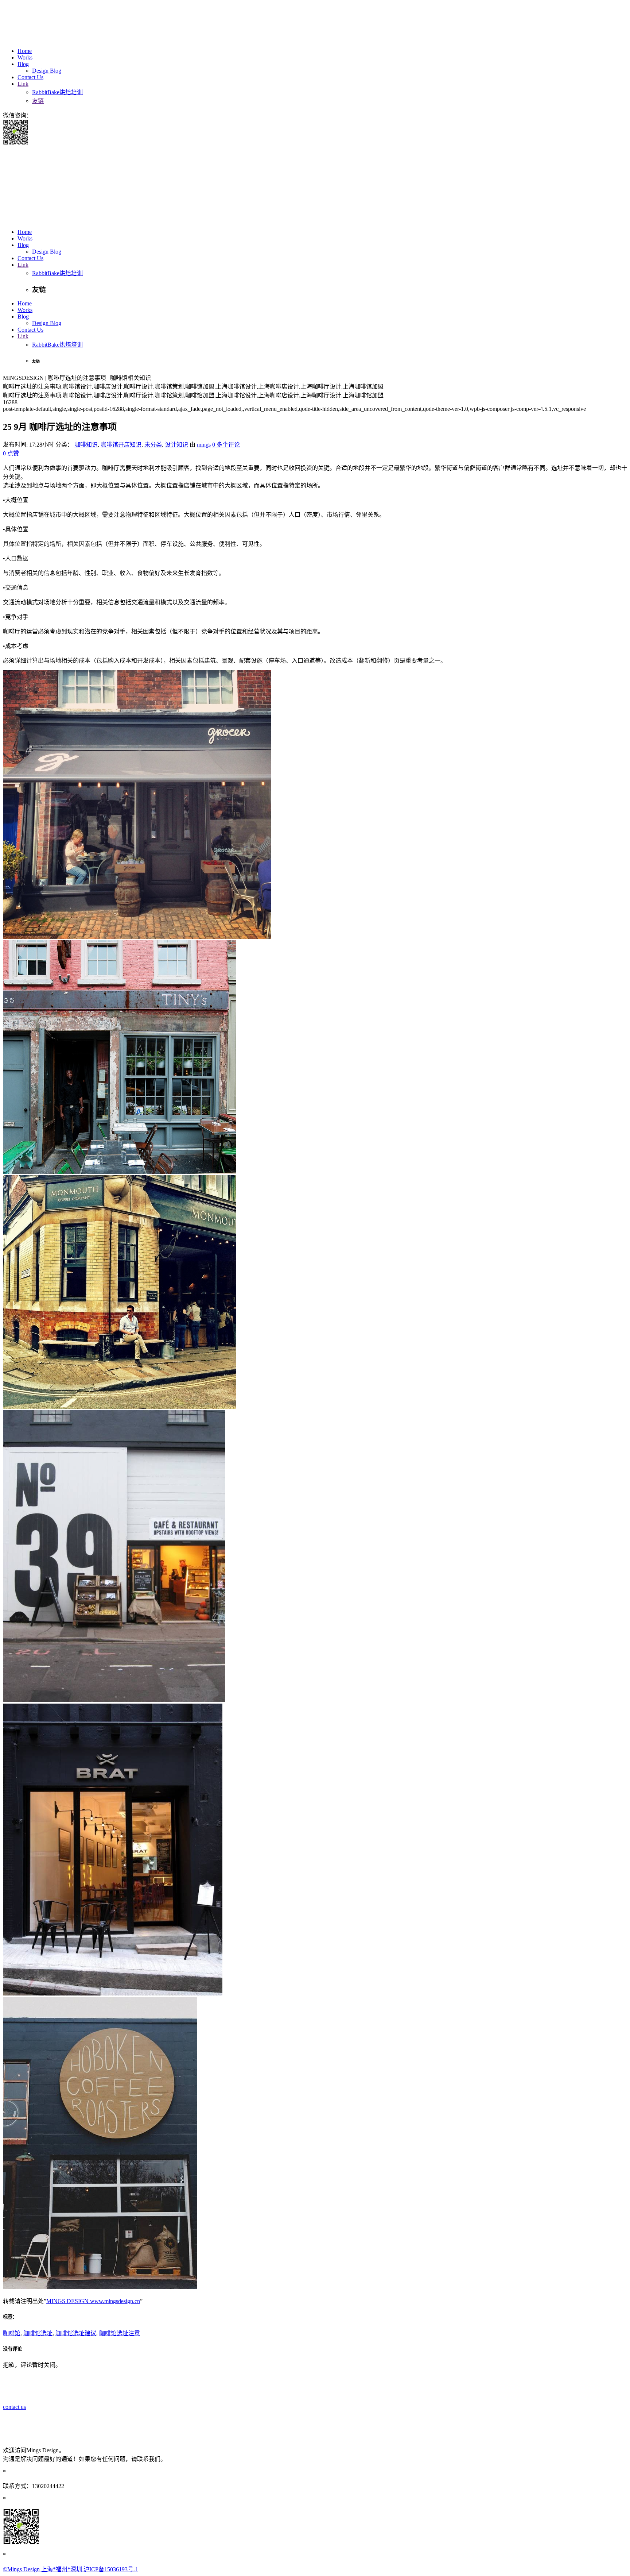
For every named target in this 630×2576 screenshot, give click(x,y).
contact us (14, 2407)
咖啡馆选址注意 (120, 2333)
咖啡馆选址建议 (76, 2333)
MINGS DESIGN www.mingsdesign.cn (93, 2301)
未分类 (153, 445)
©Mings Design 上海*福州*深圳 (43, 2569)
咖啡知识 (86, 445)
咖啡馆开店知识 (121, 445)
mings (204, 445)
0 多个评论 (226, 445)
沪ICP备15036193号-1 (111, 2569)
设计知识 (176, 445)
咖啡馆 (12, 2333)
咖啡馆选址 (38, 2333)
